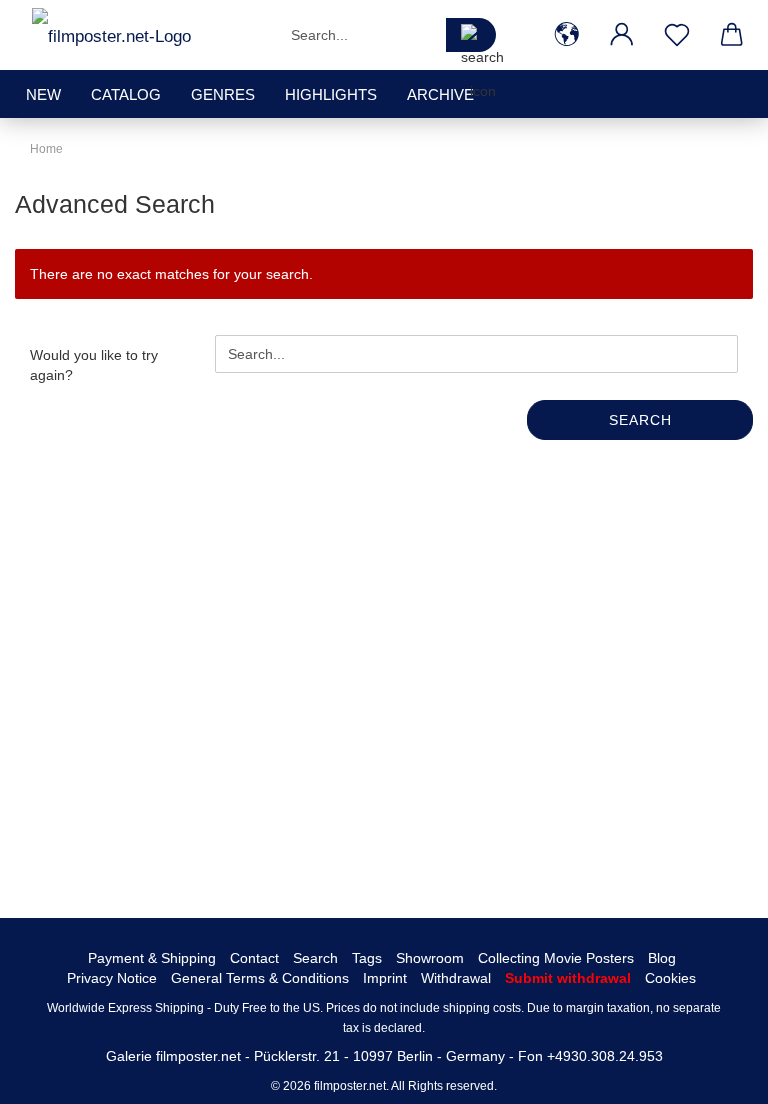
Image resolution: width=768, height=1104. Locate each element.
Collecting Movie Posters (556, 958)
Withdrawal (456, 978)
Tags (367, 958)
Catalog (126, 94)
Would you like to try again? (94, 365)
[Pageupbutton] (713, 1074)
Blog (662, 958)
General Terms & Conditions (260, 978)
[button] (566, 35)
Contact (254, 958)
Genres (223, 94)
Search (640, 420)
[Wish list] (676, 35)
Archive (440, 94)
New (43, 94)
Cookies (670, 978)
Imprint (385, 978)
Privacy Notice (112, 978)
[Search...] (471, 35)
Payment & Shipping (152, 958)
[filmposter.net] (111, 35)
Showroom (430, 958)
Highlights (331, 94)
